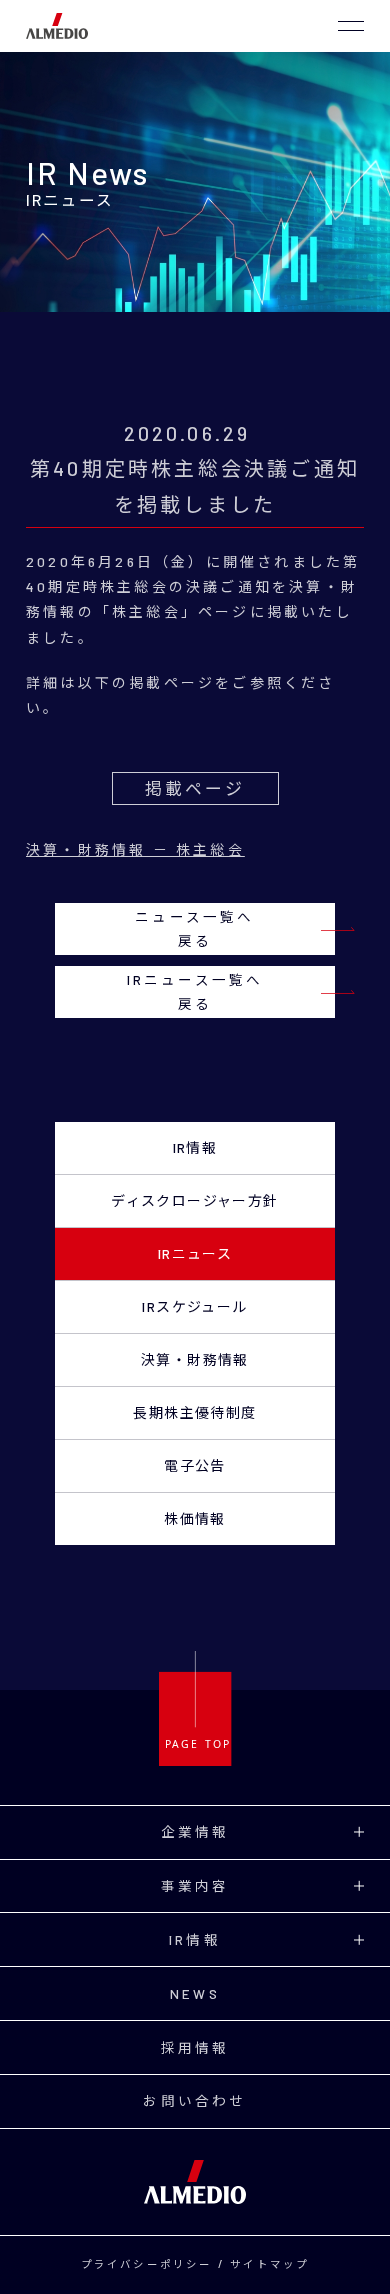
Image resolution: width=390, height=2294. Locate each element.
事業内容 (195, 1885)
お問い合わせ (194, 2100)
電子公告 (195, 1465)
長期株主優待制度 (194, 1412)
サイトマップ (269, 2264)
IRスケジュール (194, 1306)
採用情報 (195, 2047)
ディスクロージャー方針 (194, 1200)
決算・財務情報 (195, 1359)
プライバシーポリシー (147, 2264)
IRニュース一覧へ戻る (195, 991)
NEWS (195, 1993)
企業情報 (195, 1831)
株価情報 (195, 1518)
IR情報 (195, 1147)
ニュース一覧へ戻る (194, 928)
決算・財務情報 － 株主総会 (135, 849)
